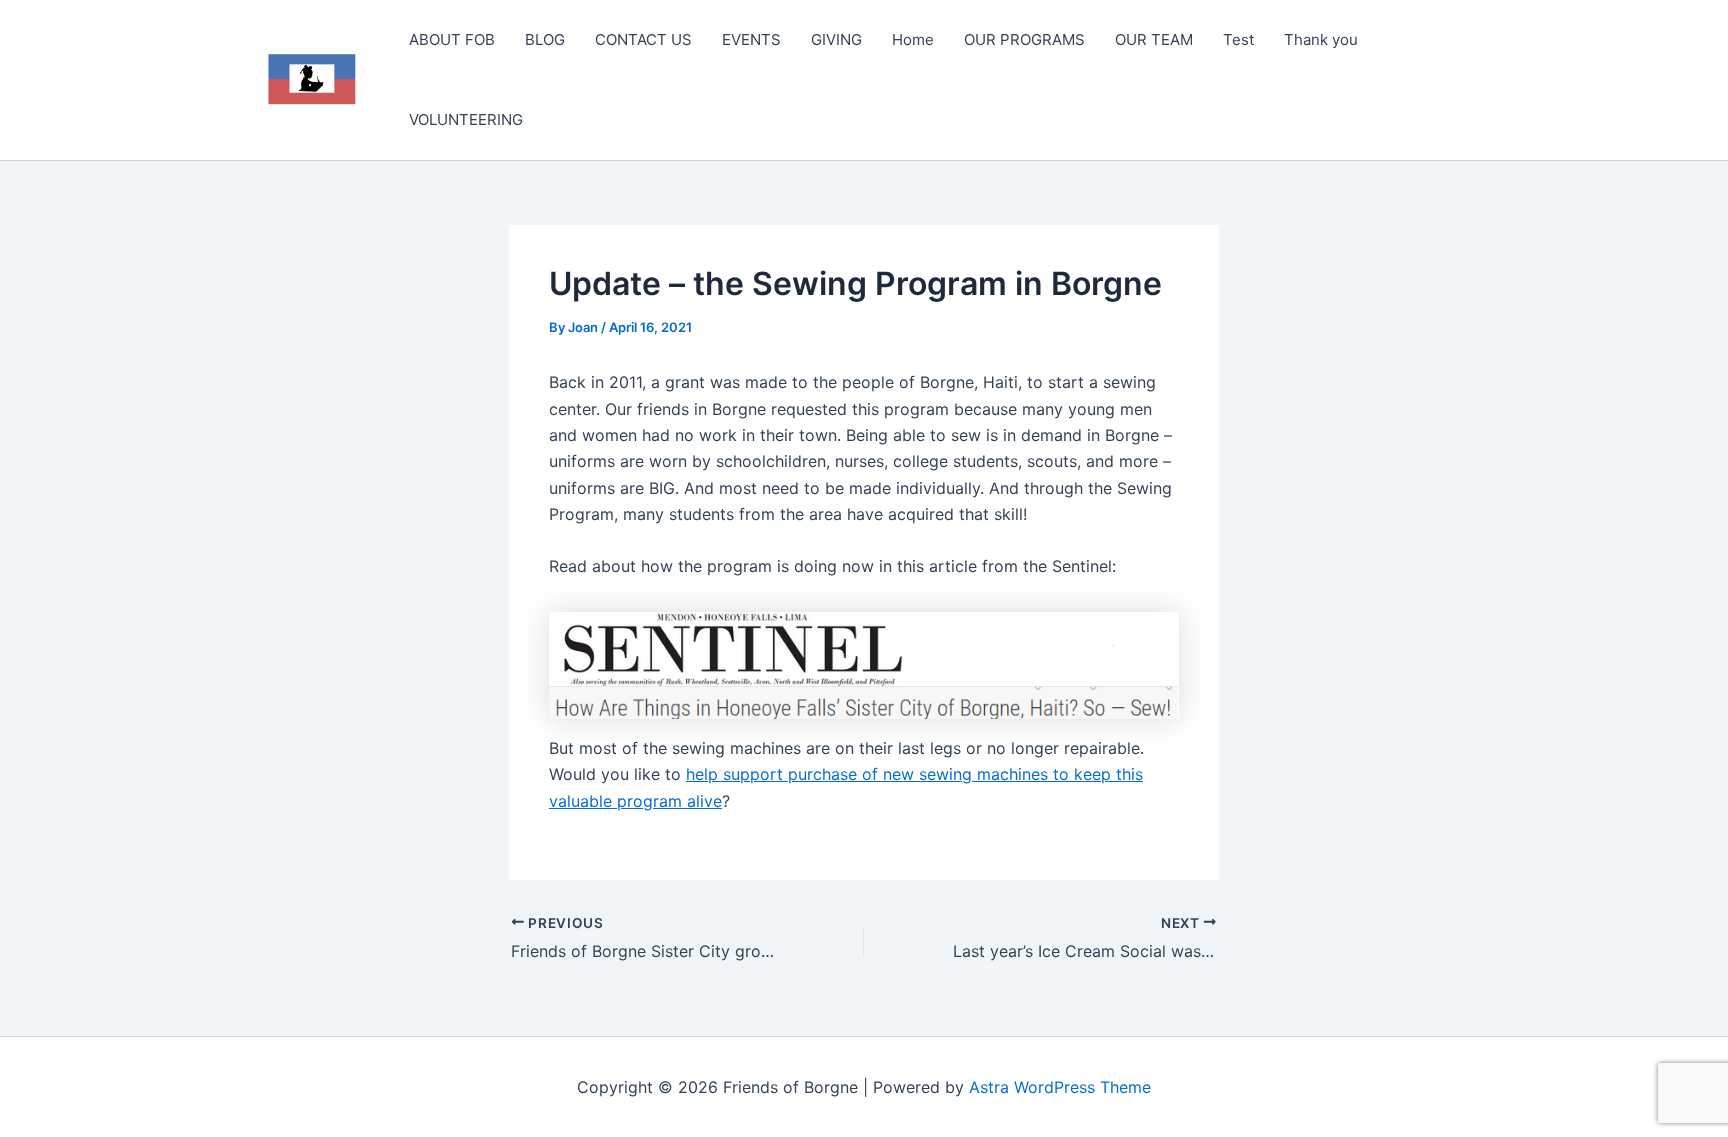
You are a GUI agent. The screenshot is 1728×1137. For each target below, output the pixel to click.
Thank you (1321, 39)
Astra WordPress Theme (1060, 1087)
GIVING (836, 39)
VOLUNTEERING (466, 119)
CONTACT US (643, 39)
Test (1238, 39)
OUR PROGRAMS (1024, 39)
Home (913, 39)
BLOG (545, 39)
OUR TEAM (1154, 39)
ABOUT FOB (452, 39)
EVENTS (751, 39)
